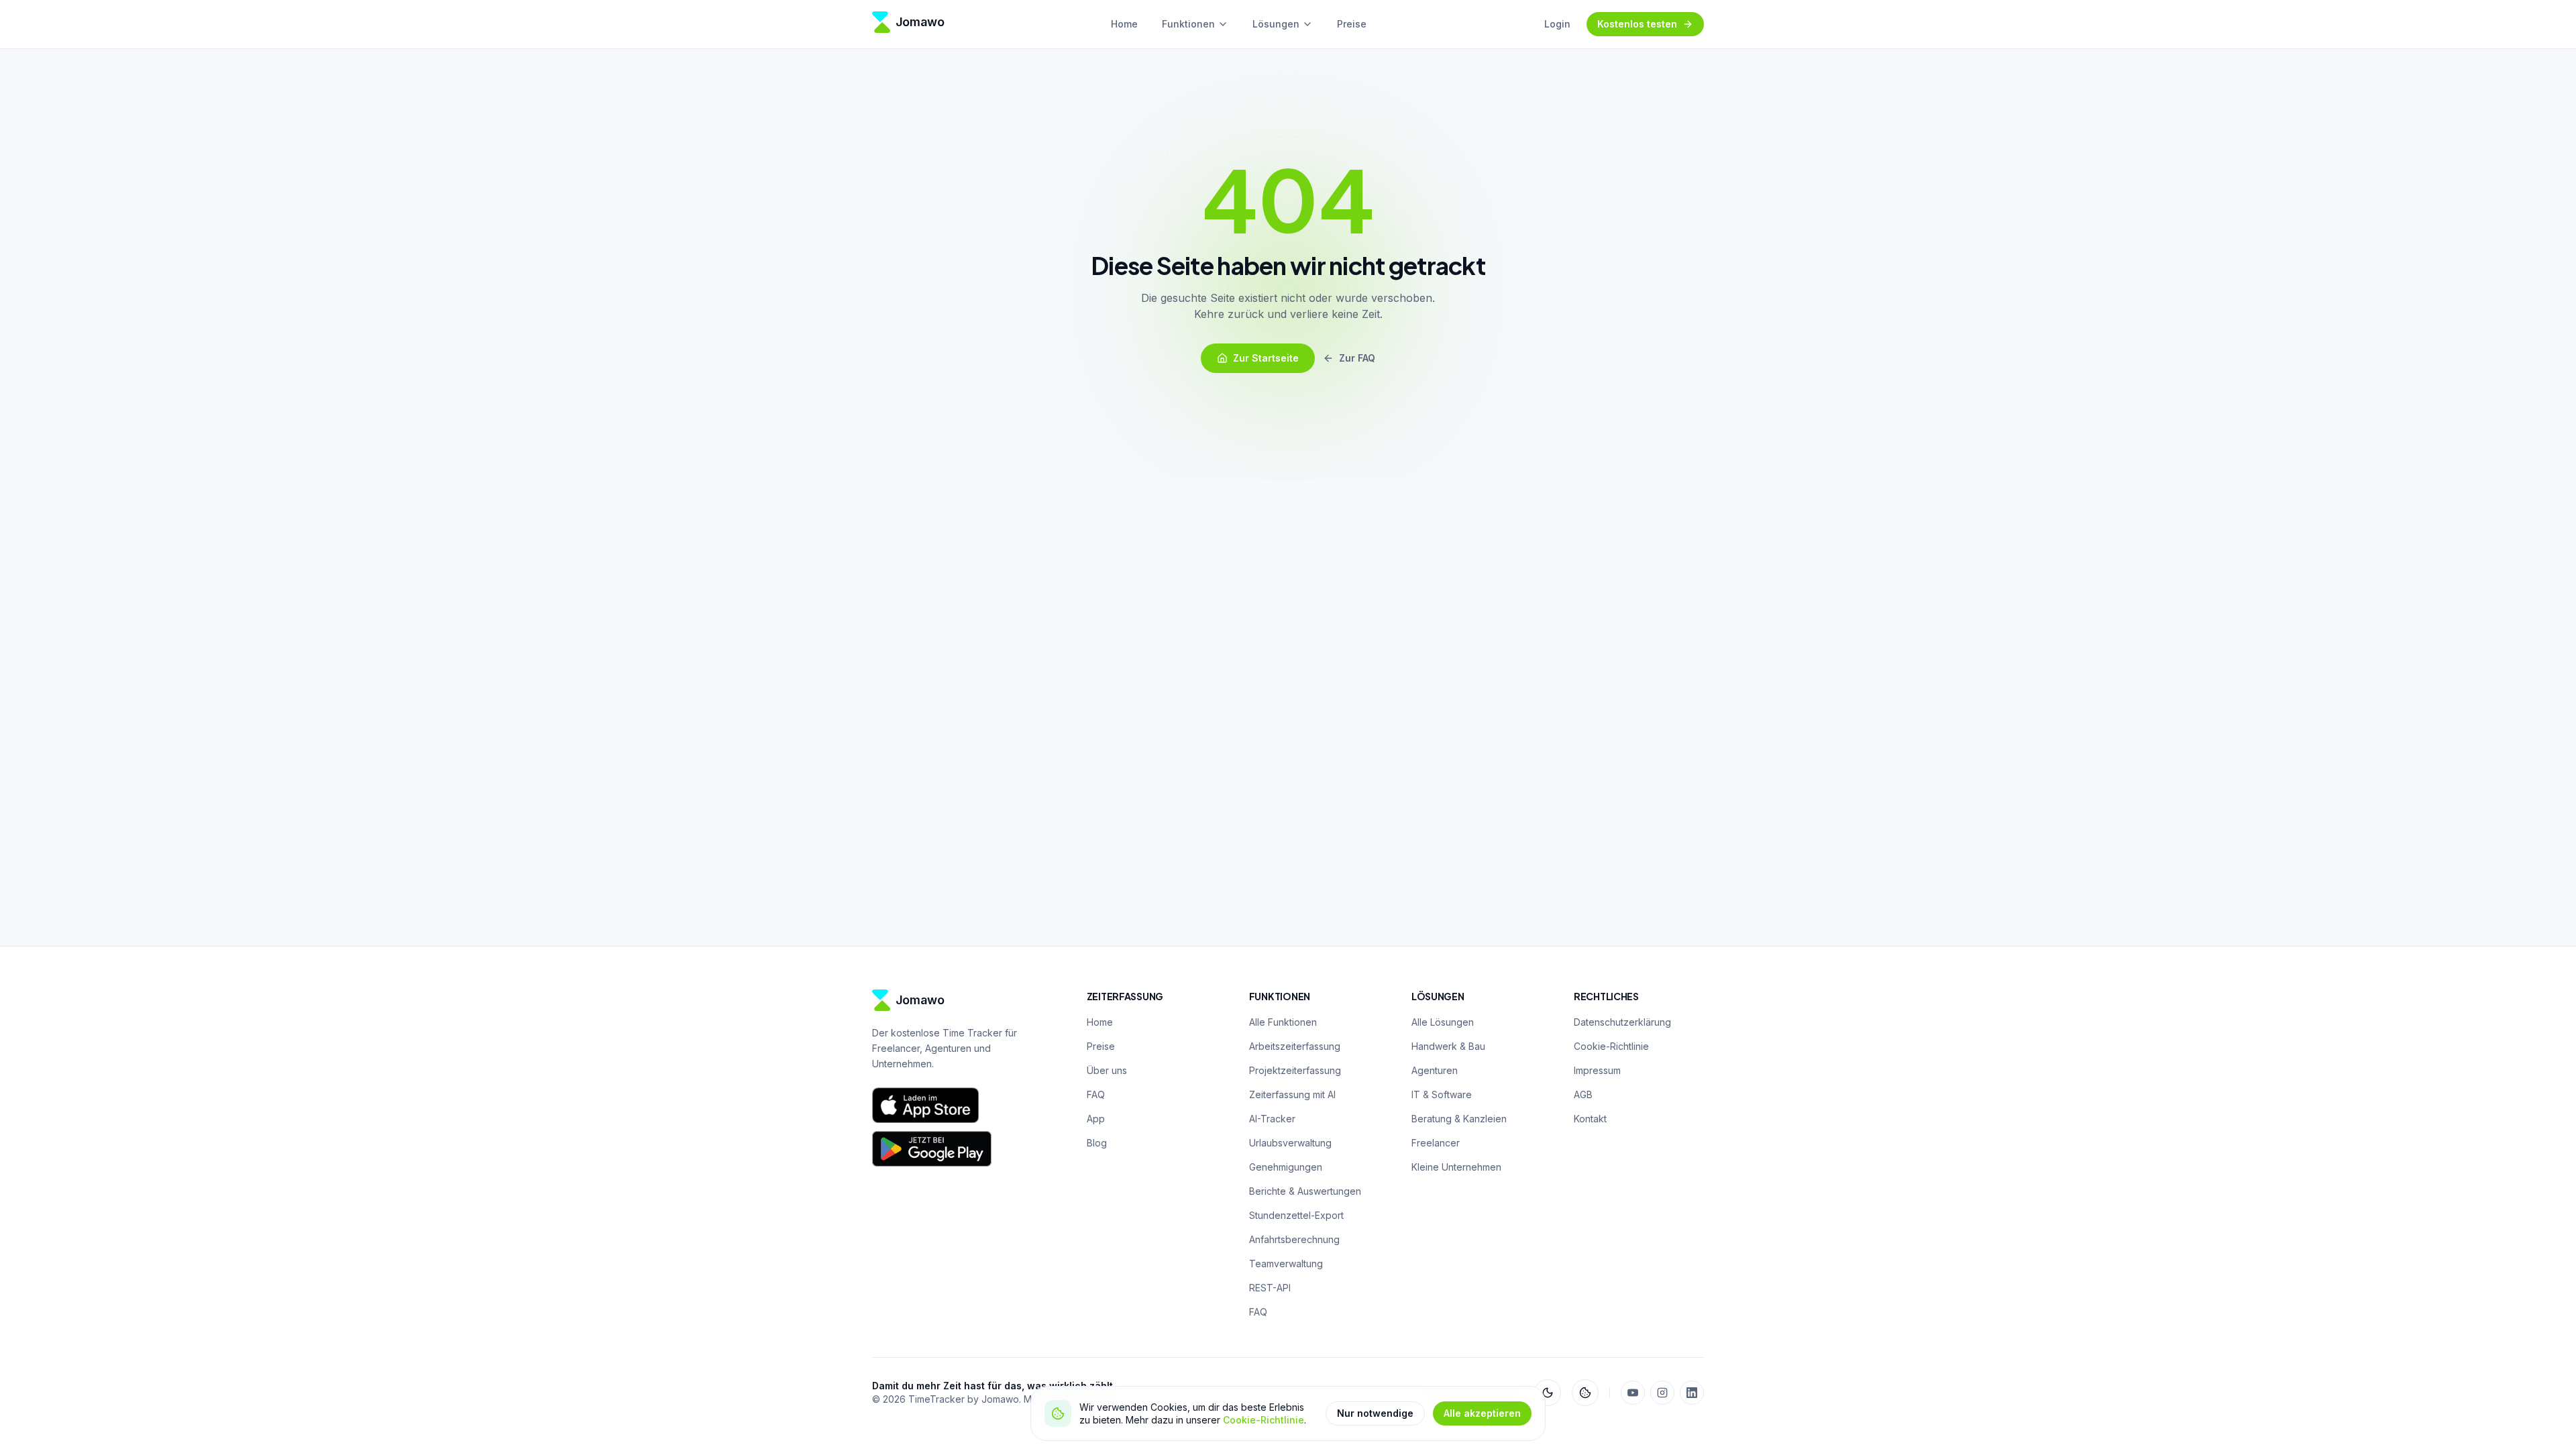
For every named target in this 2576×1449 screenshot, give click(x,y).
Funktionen (1188, 24)
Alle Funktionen (1283, 1022)
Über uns (1107, 1070)
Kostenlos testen (1637, 24)
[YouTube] (1633, 1393)
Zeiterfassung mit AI (1292, 1094)
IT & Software (1442, 1094)
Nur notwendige (1375, 1413)
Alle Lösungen (1443, 1022)
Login (1557, 24)
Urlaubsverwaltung (1290, 1143)
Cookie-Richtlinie (1264, 1420)
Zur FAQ (1357, 358)
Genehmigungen (1286, 1167)
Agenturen (1435, 1070)
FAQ (1096, 1094)
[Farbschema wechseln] (1548, 1393)
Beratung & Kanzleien (1459, 1119)
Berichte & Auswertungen (1305, 1191)
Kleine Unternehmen (1456, 1167)
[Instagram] (1662, 1393)
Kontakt (1590, 1119)
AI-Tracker (1272, 1119)
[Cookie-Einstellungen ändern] (1585, 1393)
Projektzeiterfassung (1295, 1070)
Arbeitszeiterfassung (1295, 1046)
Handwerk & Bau (1448, 1046)
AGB (1583, 1094)
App (1096, 1119)
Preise (1352, 24)
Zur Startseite (1266, 358)
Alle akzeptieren (1482, 1413)
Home (1124, 24)
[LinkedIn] (1692, 1393)
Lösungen (1276, 24)
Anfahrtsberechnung (1294, 1239)
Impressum (1597, 1070)
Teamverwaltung (1286, 1264)
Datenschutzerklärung (1622, 1022)
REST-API (1270, 1288)
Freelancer (1436, 1143)
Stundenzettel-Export (1296, 1215)
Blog (1097, 1143)
